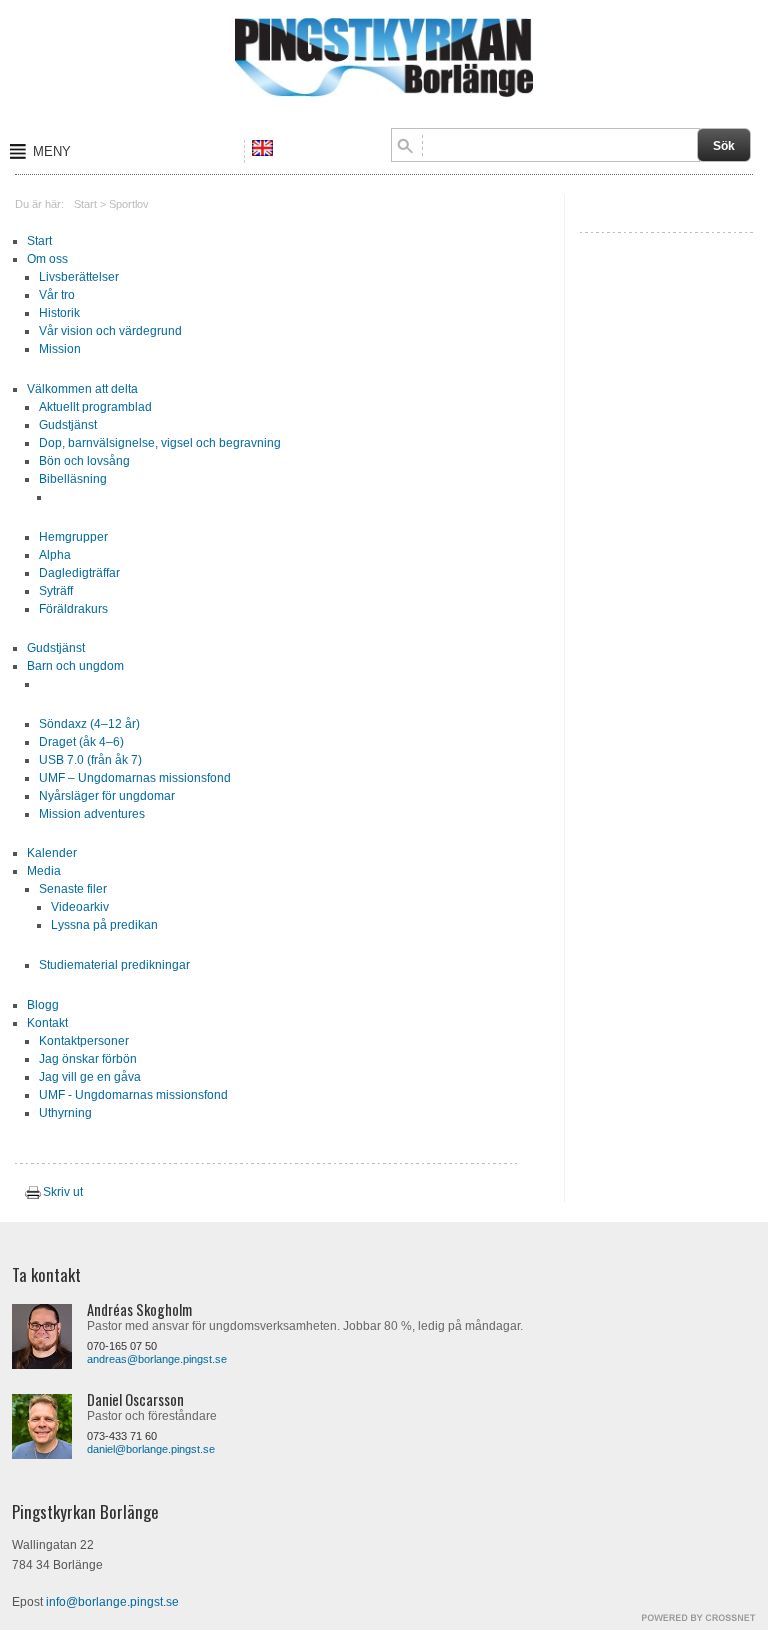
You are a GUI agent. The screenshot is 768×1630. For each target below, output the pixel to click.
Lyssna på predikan (104, 925)
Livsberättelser (79, 277)
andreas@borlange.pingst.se (157, 1359)
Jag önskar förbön (88, 1059)
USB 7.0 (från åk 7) (90, 760)
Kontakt (47, 1023)
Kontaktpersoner (84, 1041)
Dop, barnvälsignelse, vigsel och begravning (160, 443)
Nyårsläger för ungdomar (107, 796)
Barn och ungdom (75, 666)
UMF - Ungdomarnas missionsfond (133, 1095)
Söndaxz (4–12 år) (89, 724)
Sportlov (129, 204)
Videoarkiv (80, 907)
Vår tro (57, 295)
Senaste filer (73, 889)
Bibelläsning (73, 479)
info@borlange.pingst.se (112, 1602)
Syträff (56, 591)
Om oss (47, 259)
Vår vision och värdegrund (110, 331)
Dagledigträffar (79, 573)
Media (44, 871)
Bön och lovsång (84, 461)
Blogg (43, 1005)
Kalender (52, 853)
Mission (60, 349)
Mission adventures (92, 814)
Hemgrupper (73, 537)
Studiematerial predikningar (114, 965)
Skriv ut (63, 1192)
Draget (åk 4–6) (81, 742)
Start (85, 204)
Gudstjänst (68, 425)
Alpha (55, 555)
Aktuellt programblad (95, 407)
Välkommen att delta (82, 389)
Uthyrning (65, 1113)
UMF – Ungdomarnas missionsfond (135, 778)
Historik (59, 313)
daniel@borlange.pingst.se (151, 1449)
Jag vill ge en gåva (90, 1077)
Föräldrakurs (73, 609)
